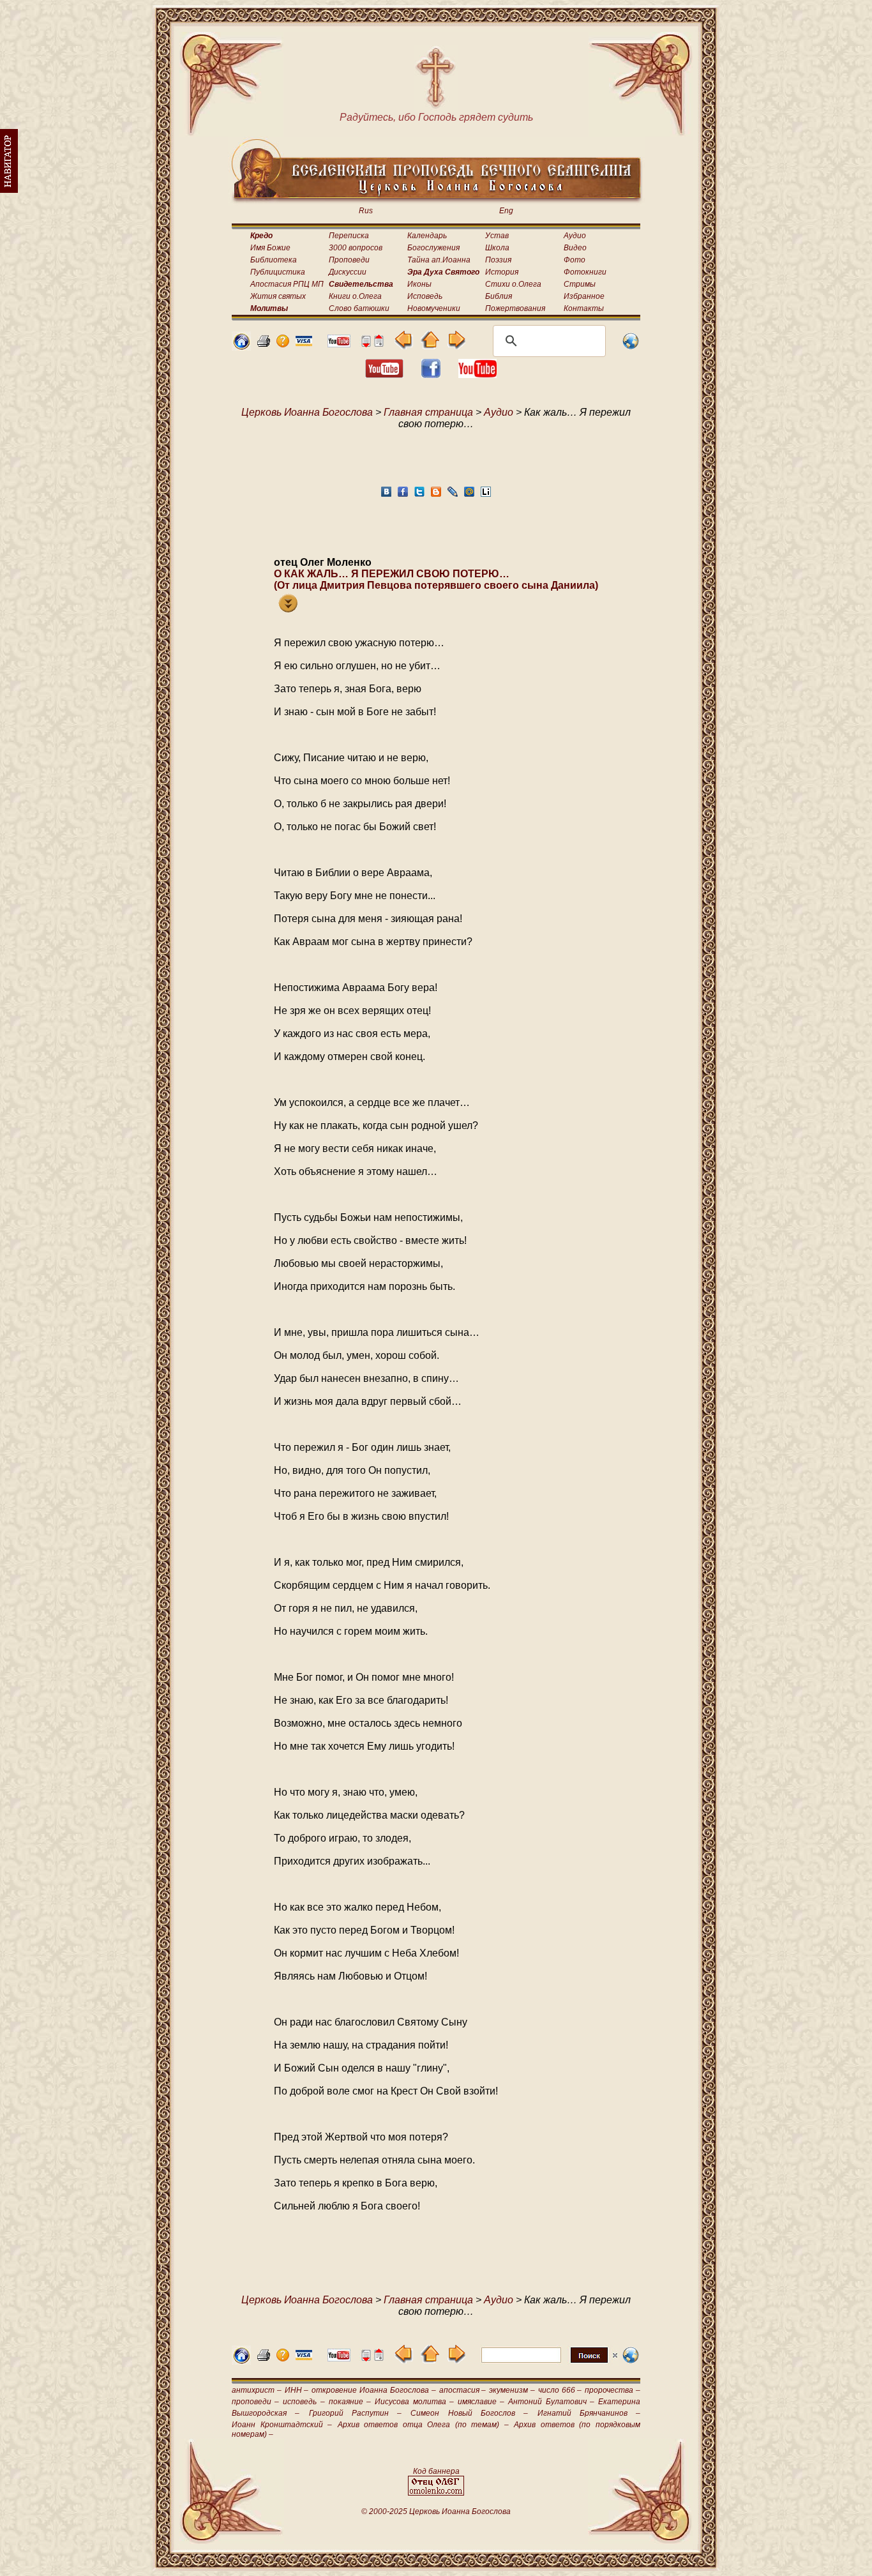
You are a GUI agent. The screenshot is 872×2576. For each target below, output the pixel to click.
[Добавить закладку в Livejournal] (453, 495)
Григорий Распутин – (356, 2413)
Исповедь (425, 296)
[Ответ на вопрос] (283, 344)
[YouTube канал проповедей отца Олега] (477, 375)
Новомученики (434, 308)
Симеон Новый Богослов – (469, 2413)
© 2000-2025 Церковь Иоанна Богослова (436, 2512)
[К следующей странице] (456, 346)
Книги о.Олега (355, 296)
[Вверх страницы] (379, 344)
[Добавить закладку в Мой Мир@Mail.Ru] (469, 495)
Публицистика (278, 272)
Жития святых (278, 296)
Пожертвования (515, 308)
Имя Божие (270, 248)
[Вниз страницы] (366, 344)
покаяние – (350, 2402)
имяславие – (481, 2402)
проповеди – (255, 2402)
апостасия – (463, 2390)
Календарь (427, 236)
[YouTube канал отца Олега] (339, 344)
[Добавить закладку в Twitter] (419, 495)
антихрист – (257, 2390)
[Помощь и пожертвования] (304, 343)
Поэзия (498, 260)
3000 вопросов (356, 248)
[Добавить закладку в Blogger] (436, 495)
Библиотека (274, 260)
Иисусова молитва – (414, 2402)
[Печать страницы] (264, 344)
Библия (499, 296)
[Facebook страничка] (431, 375)
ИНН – (297, 2390)
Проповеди (349, 260)
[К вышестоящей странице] (430, 346)
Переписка (349, 236)
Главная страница (428, 412)
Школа (497, 248)
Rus (366, 211)
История (502, 272)
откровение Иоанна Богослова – (373, 2390)
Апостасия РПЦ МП (287, 284)
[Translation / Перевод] (631, 347)
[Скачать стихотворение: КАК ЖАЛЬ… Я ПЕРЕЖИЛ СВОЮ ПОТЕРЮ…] (288, 609)
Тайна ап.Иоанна (439, 260)
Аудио (575, 236)
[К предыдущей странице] (404, 346)
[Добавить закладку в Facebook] (403, 495)
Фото (575, 260)
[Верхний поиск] (549, 2362)
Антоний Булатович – (551, 2402)
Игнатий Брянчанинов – (589, 2413)
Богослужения (433, 248)
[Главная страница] (241, 347)
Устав (497, 236)
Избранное (584, 296)
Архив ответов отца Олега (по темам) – (423, 2425)
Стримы (580, 284)
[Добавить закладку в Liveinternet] (486, 495)
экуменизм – (512, 2390)
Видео (575, 248)
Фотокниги (585, 272)
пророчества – (613, 2390)
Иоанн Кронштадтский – (282, 2425)
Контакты (584, 308)
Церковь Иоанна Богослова (307, 412)
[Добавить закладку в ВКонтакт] (386, 495)
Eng (506, 211)
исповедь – (304, 2402)
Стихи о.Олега (513, 284)
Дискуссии (348, 272)
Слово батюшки (359, 308)
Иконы (419, 284)
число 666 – (560, 2390)
